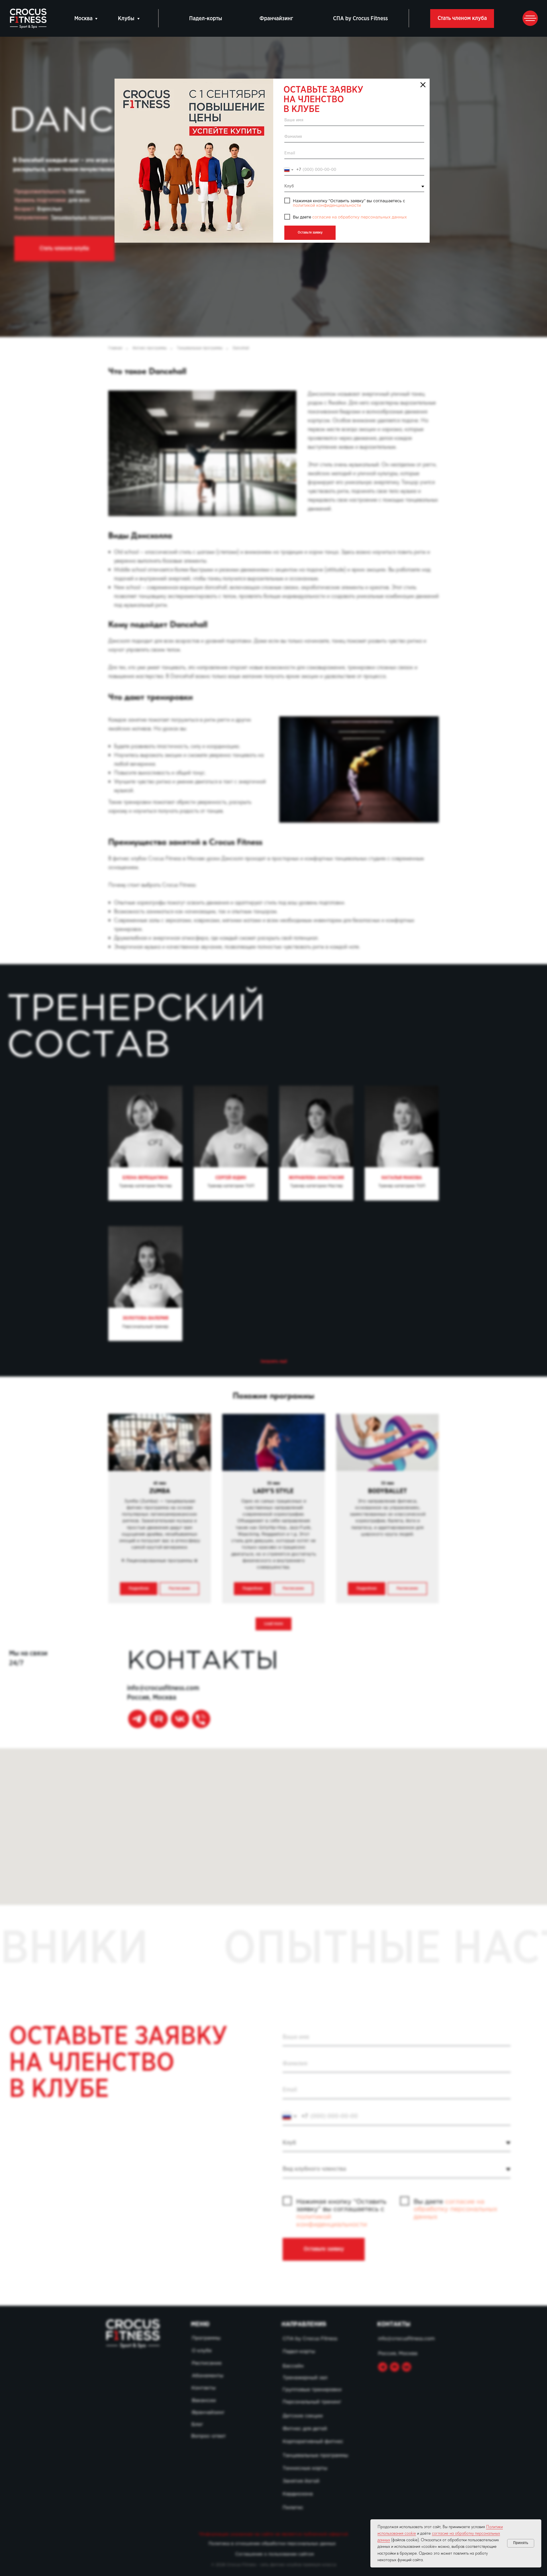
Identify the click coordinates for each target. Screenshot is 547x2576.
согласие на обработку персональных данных (360, 217)
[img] (194, 161)
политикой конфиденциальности (327, 206)
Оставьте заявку (310, 233)
